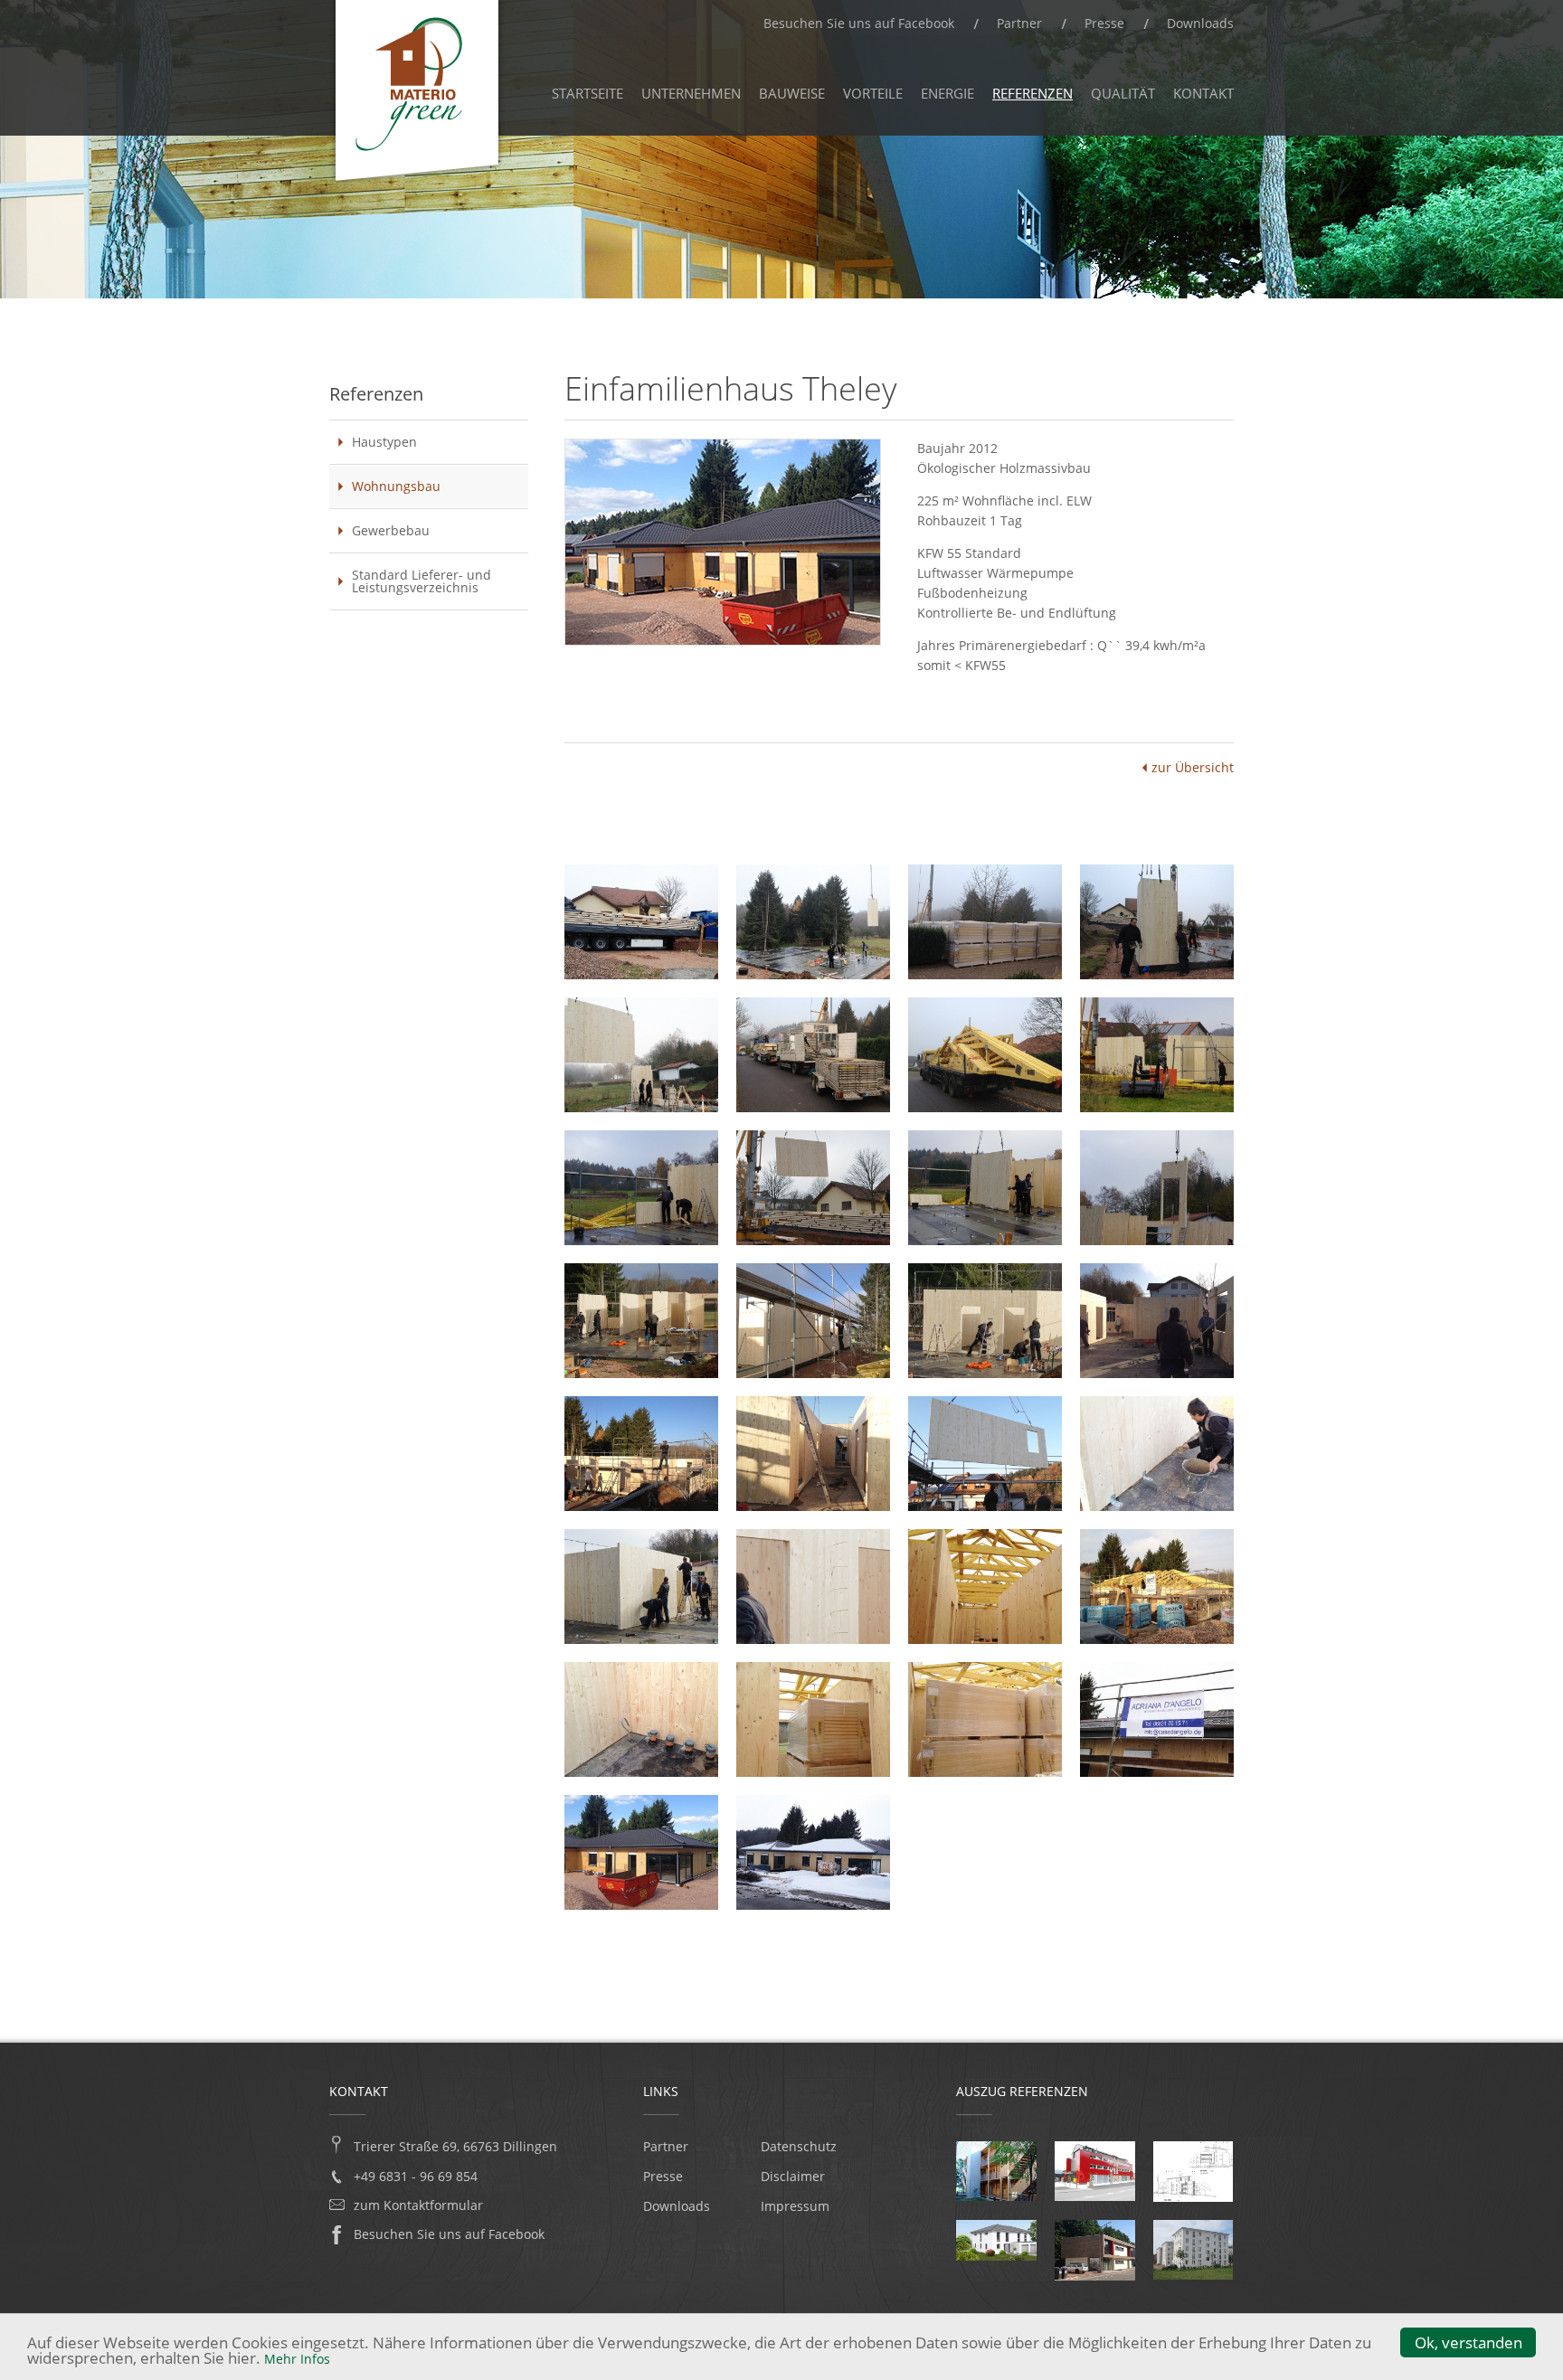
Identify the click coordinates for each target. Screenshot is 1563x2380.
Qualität (1123, 94)
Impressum (795, 2206)
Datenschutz (799, 2147)
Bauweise (792, 94)
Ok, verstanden (1468, 2342)
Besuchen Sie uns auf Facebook (859, 24)
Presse (1104, 24)
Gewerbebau (391, 530)
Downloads (1200, 24)
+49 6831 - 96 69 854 (416, 2176)
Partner (1019, 24)
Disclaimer (793, 2177)
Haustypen (384, 442)
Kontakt (1203, 94)
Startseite (587, 94)
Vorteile (873, 94)
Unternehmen (691, 94)
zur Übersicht (1193, 768)
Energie (947, 94)
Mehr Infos (297, 2359)
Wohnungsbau (396, 486)
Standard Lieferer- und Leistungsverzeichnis (422, 581)
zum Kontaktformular (418, 2205)
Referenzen (1033, 94)
